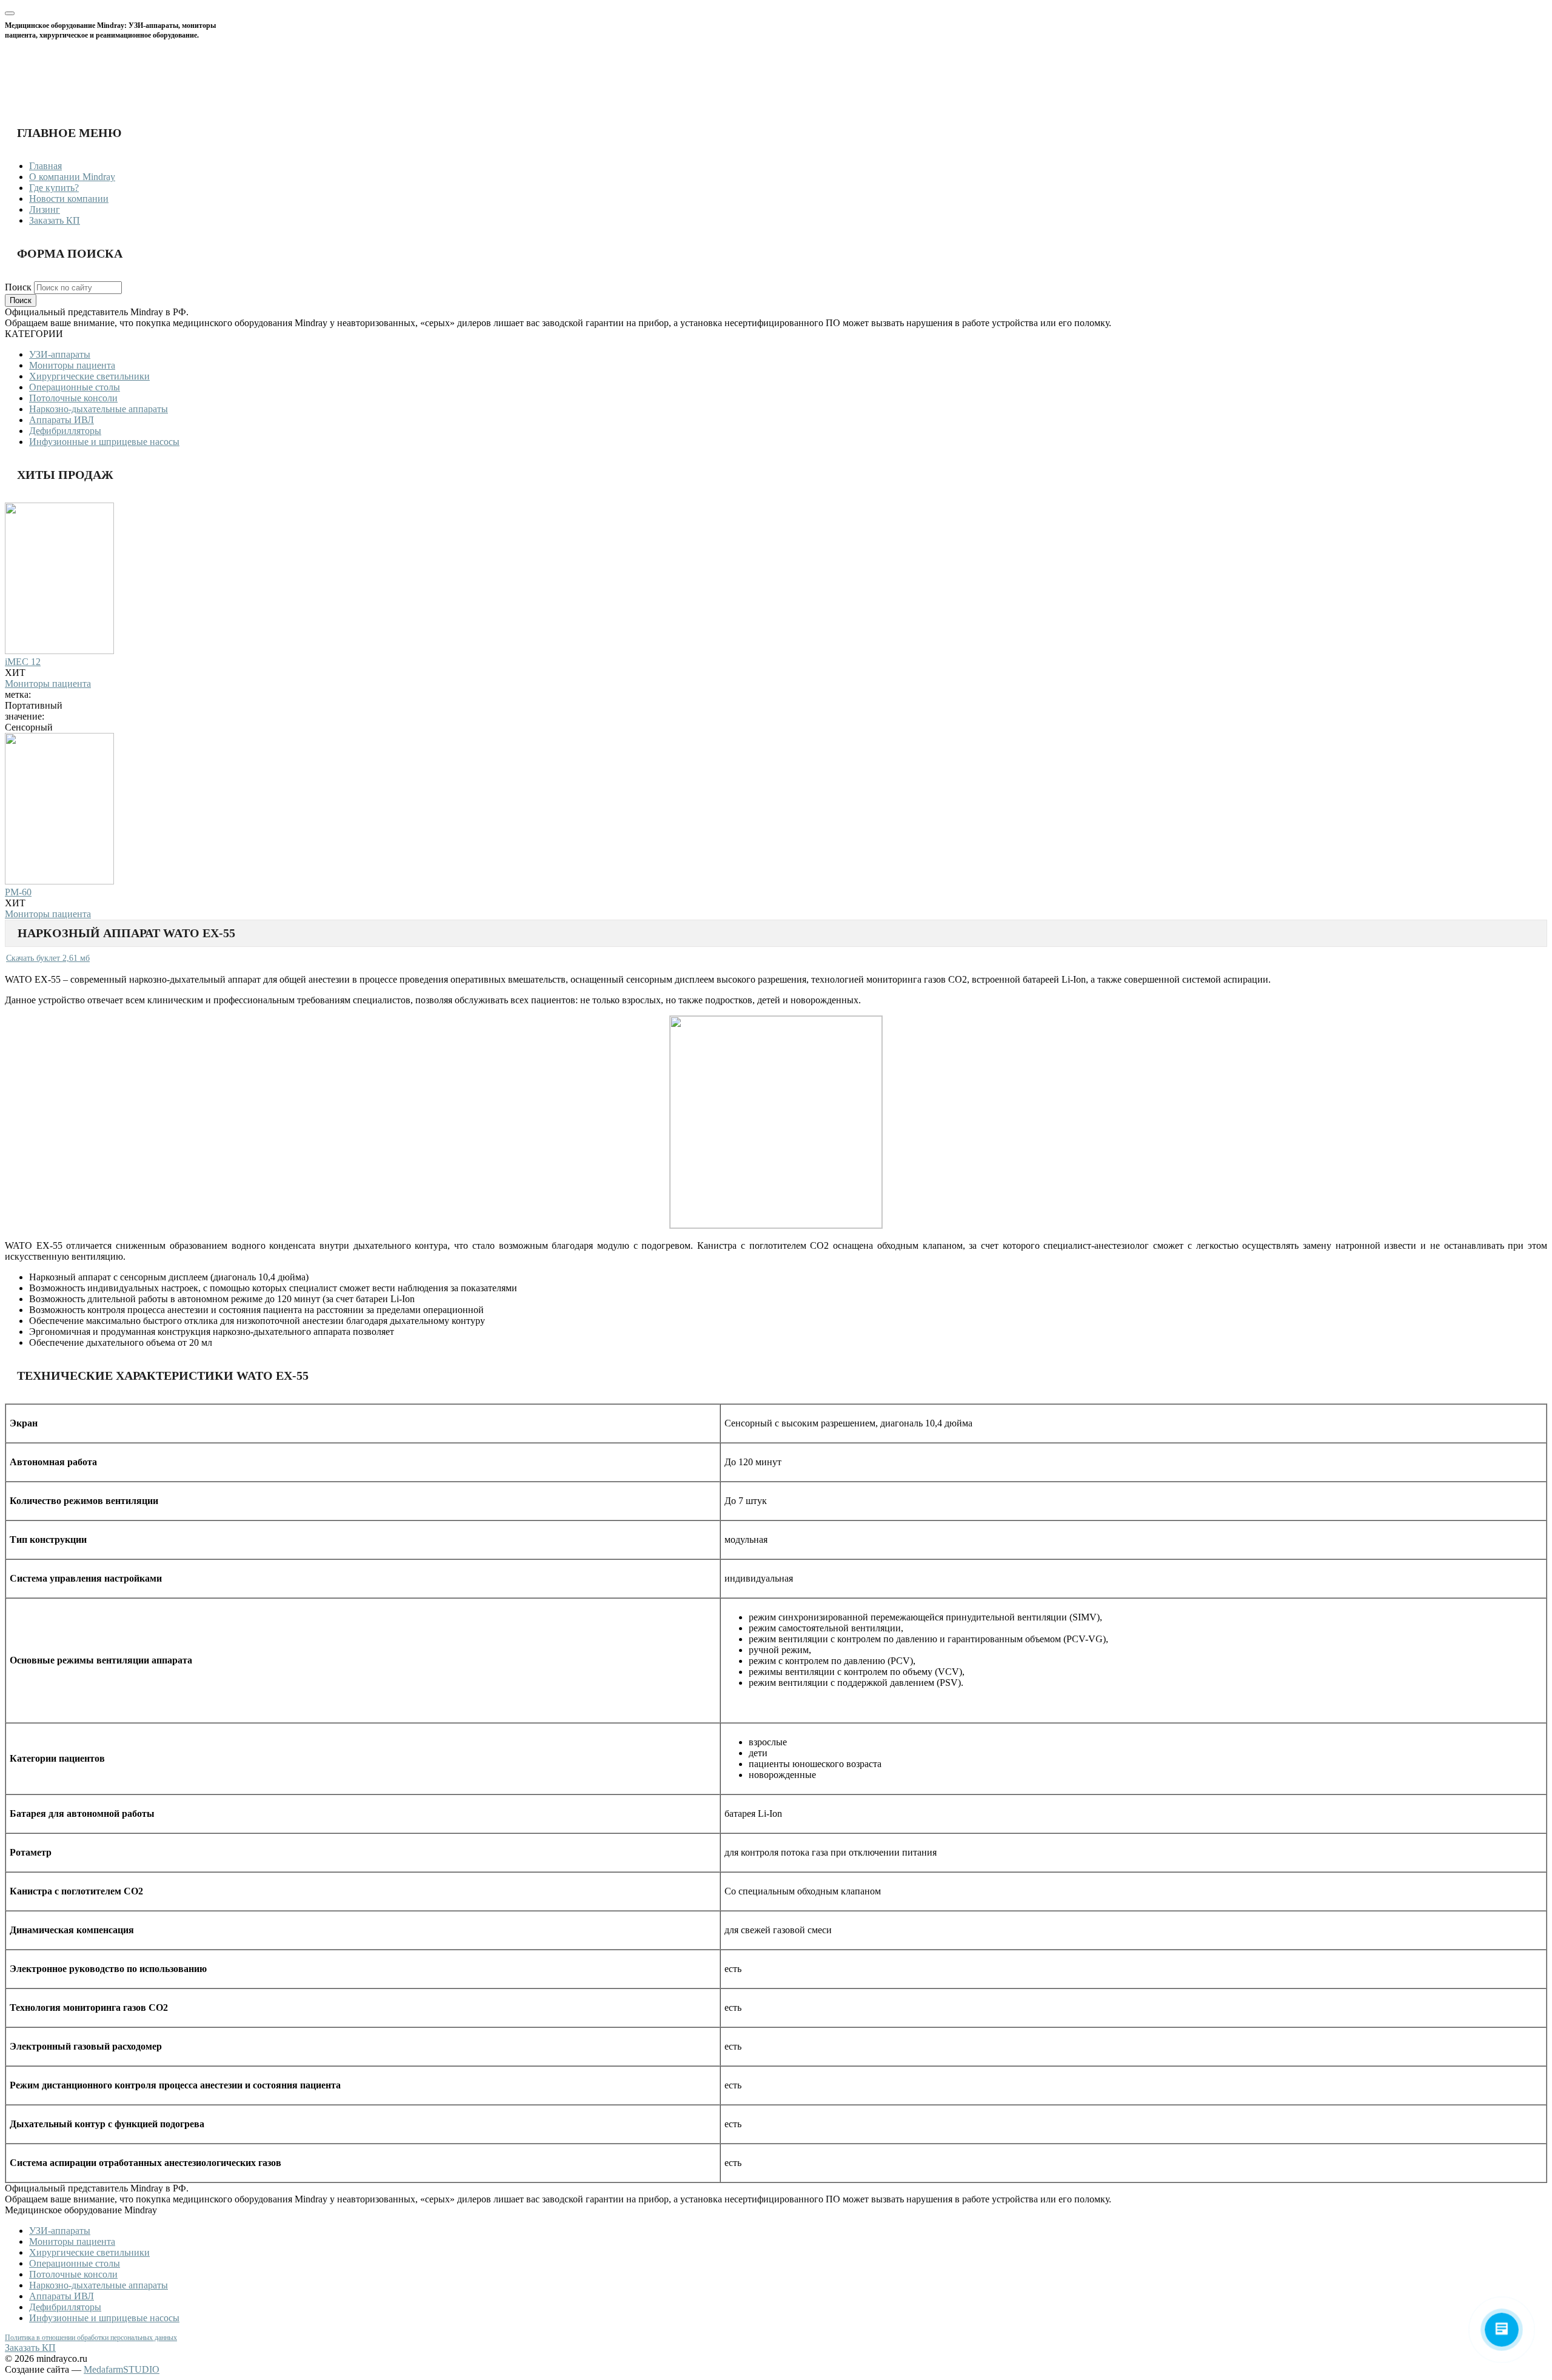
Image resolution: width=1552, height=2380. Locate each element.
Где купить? (54, 188)
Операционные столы (75, 387)
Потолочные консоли (73, 398)
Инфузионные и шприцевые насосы (104, 442)
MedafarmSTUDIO (122, 2369)
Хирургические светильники (89, 376)
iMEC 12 (23, 662)
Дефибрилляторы (65, 431)
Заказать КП (55, 220)
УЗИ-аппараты (60, 354)
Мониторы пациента (72, 365)
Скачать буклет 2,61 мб (48, 958)
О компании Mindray (72, 177)
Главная (45, 166)
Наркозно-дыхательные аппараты (99, 409)
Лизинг (45, 209)
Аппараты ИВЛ (62, 420)
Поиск (19, 287)
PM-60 (18, 892)
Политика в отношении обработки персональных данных (91, 2338)
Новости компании (69, 199)
